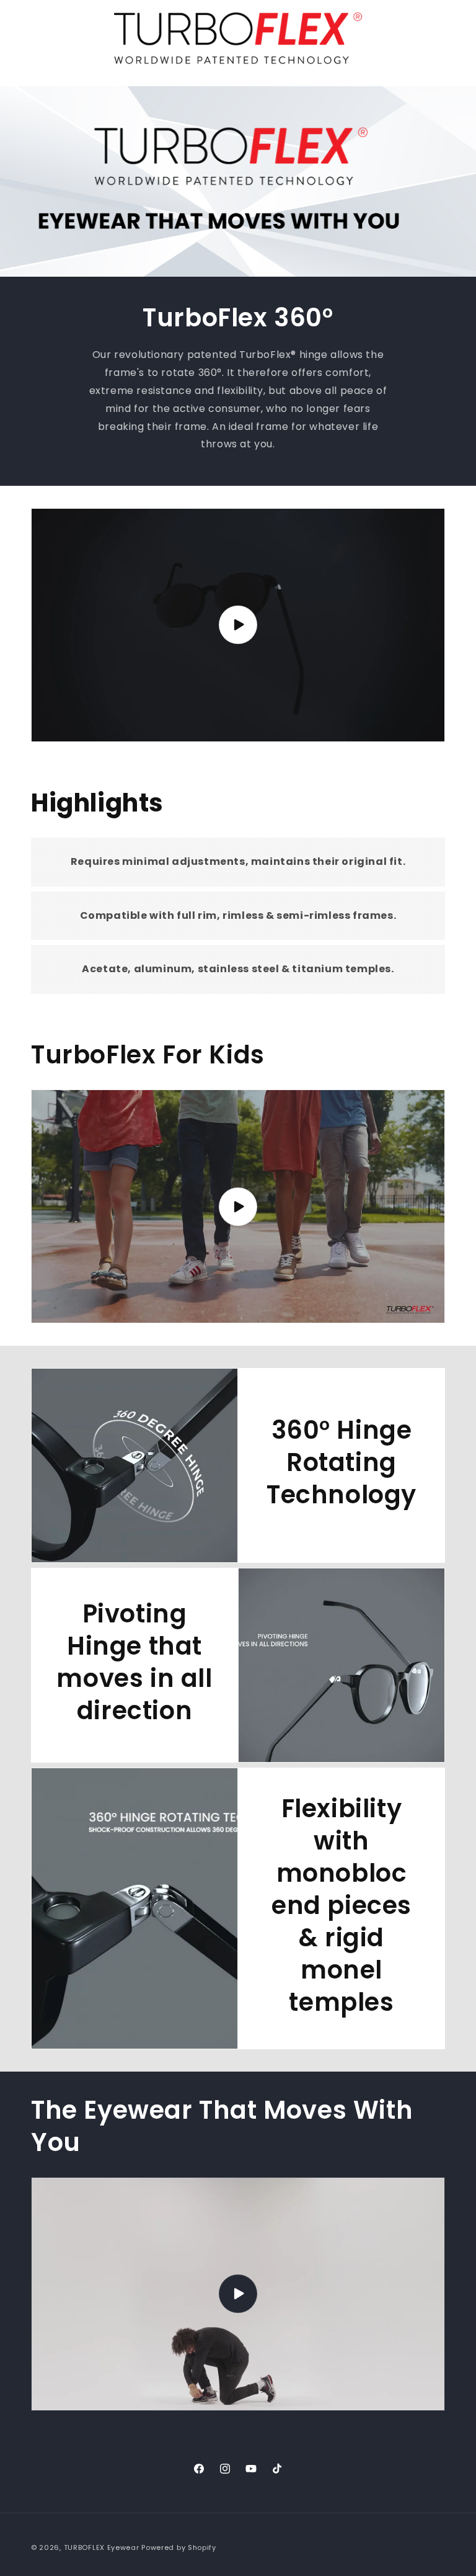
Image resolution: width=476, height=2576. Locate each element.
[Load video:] (238, 625)
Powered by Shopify (179, 2547)
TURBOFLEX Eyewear (102, 2547)
